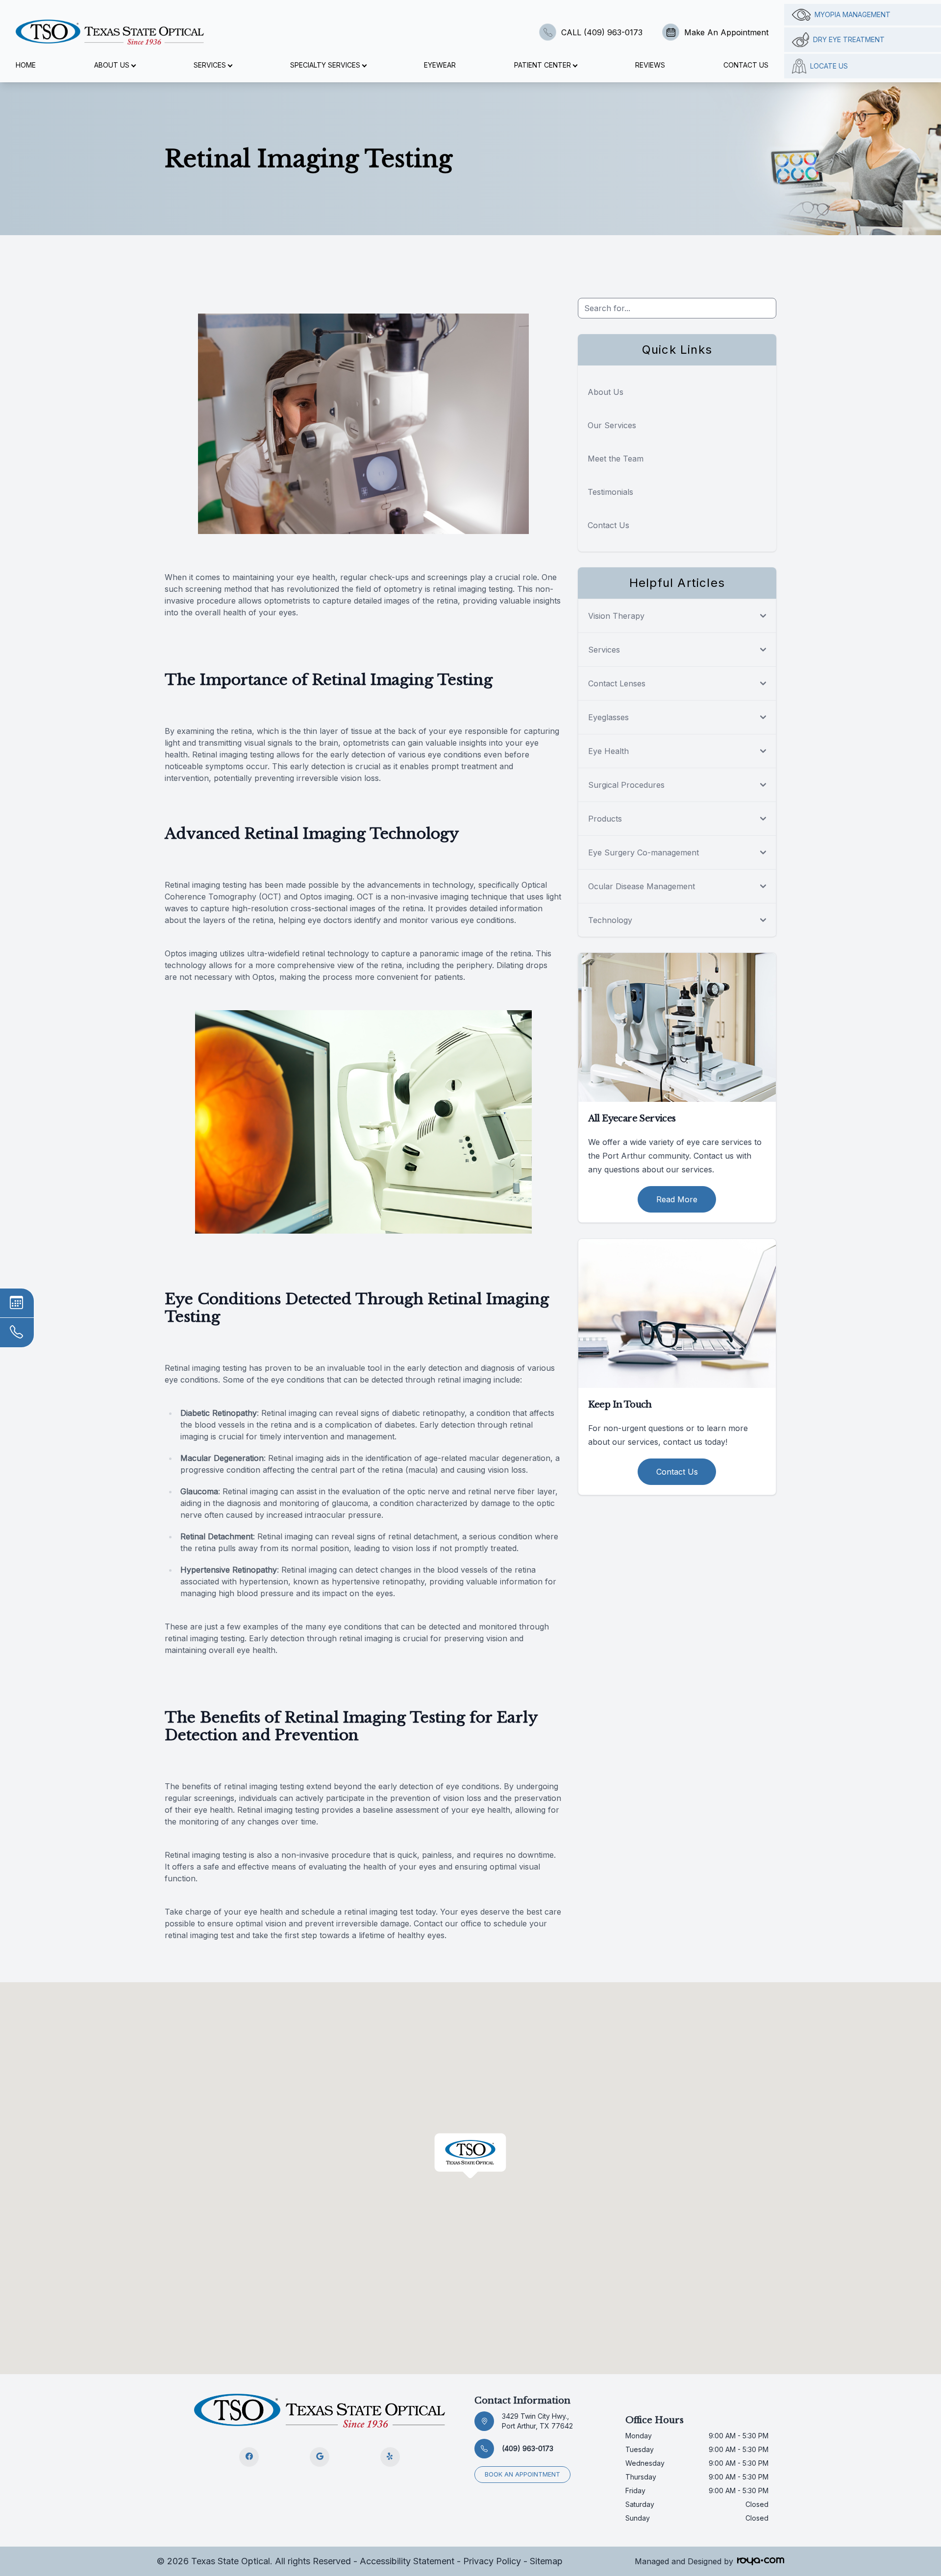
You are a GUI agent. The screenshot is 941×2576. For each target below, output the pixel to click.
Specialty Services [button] (325, 65)
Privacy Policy (492, 2561)
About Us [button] (112, 65)
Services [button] (210, 65)
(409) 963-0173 (528, 2448)
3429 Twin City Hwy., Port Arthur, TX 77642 (537, 2421)
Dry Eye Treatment (849, 39)
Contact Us (746, 65)
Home (26, 65)
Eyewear (440, 65)
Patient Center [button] (543, 65)
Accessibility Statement (407, 2561)
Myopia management (853, 14)
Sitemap (546, 2561)
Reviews (650, 65)
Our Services (612, 425)
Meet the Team (616, 459)
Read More (677, 1199)
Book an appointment (522, 2474)
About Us (606, 392)
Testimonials (610, 492)
